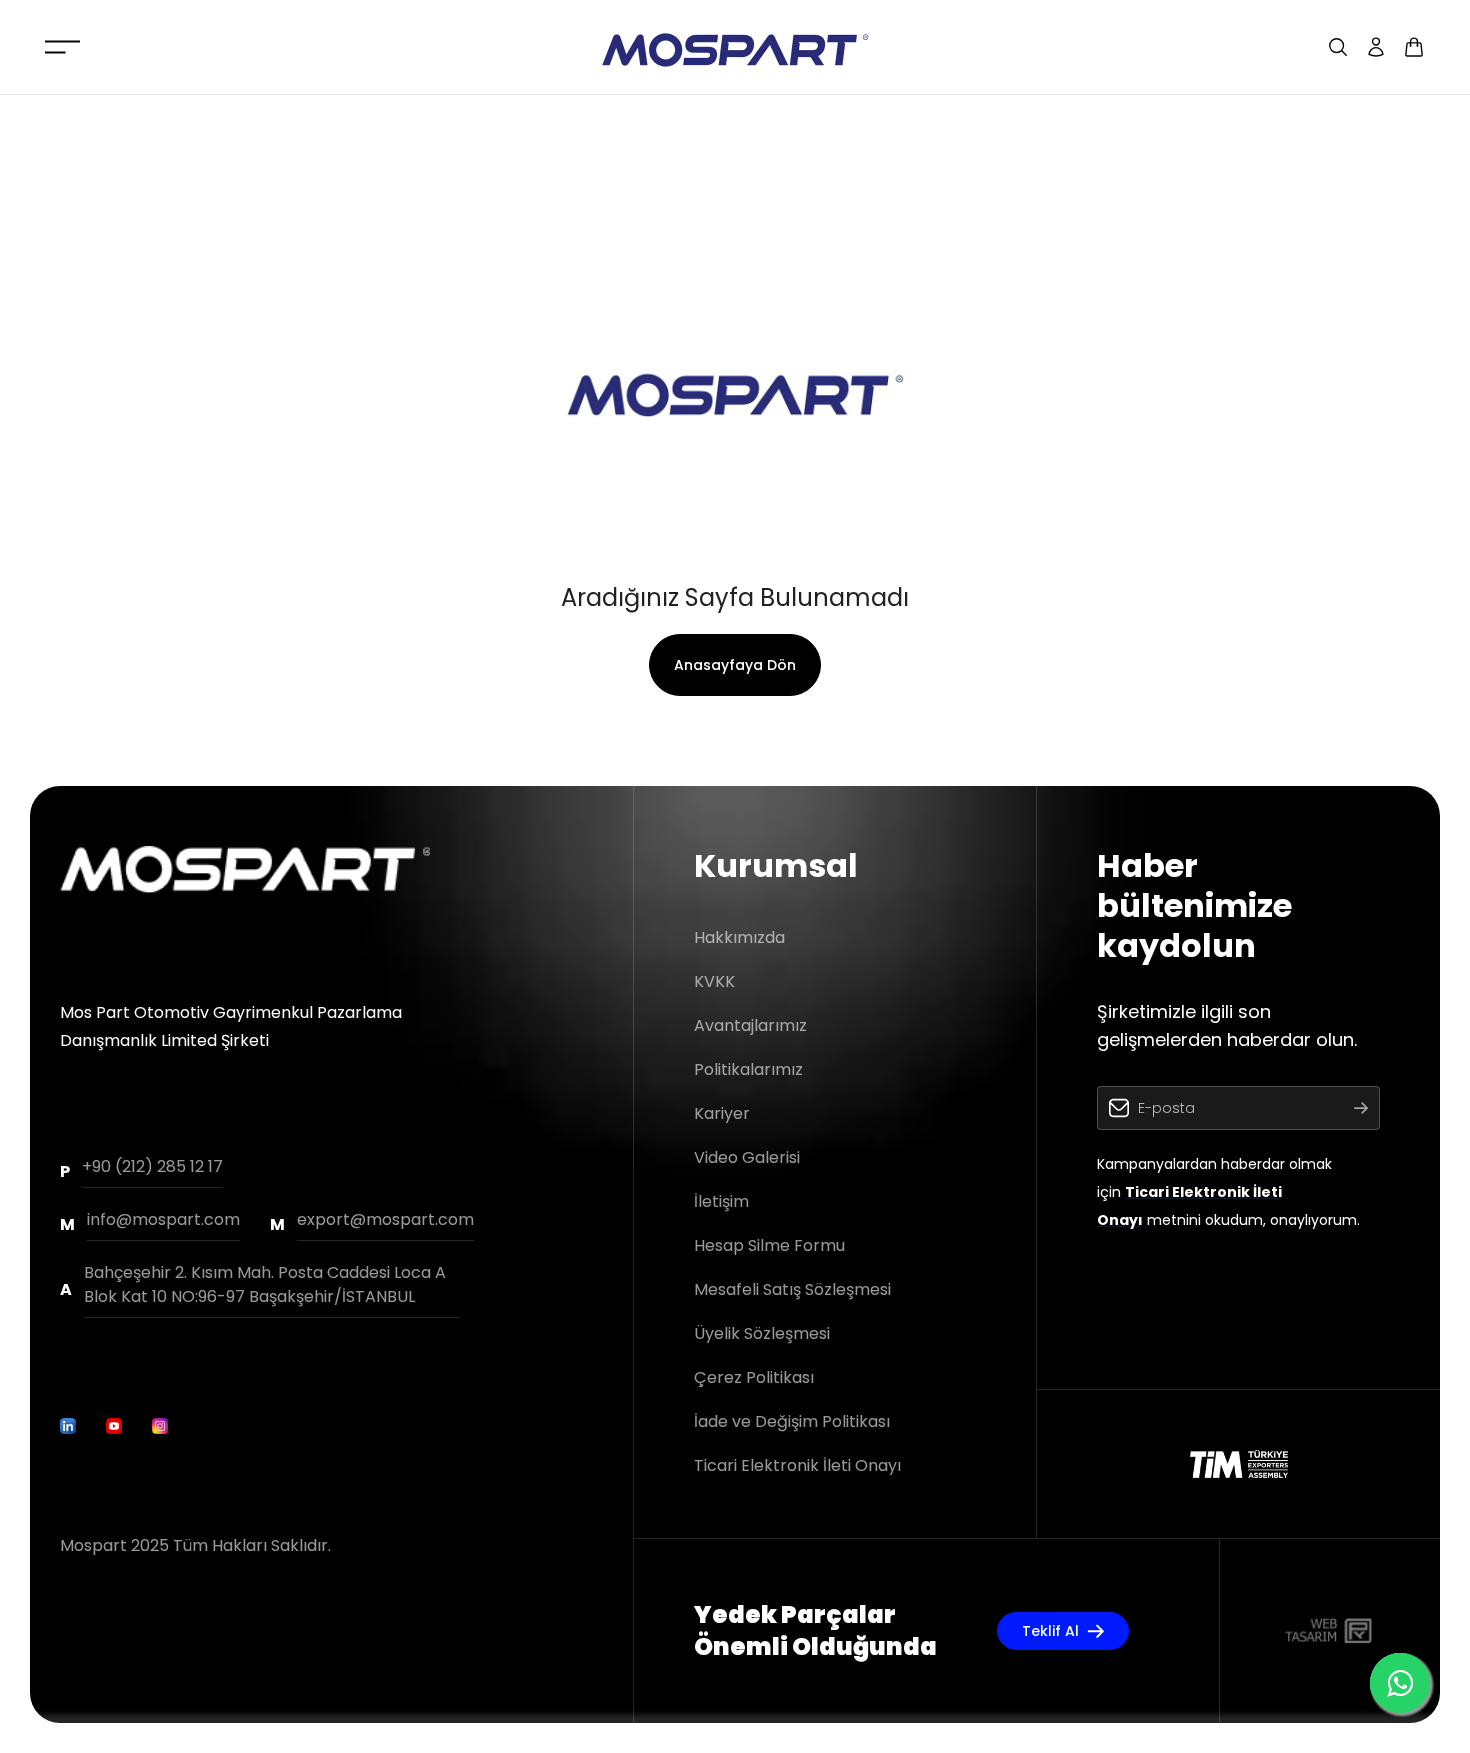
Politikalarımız (748, 1069)
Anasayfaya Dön (735, 665)
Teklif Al (1050, 1631)
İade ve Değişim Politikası (792, 1421)
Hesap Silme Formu (769, 1245)
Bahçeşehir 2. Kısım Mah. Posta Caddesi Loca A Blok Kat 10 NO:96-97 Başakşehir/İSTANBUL (265, 1284)
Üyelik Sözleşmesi (762, 1333)
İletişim (721, 1201)
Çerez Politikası (754, 1377)
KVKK (714, 981)
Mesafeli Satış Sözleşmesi (792, 1289)
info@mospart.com (163, 1219)
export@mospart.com (385, 1219)
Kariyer (722, 1113)
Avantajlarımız (750, 1025)
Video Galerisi (747, 1157)
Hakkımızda (739, 937)
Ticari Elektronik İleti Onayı (797, 1465)
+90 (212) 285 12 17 (152, 1166)
